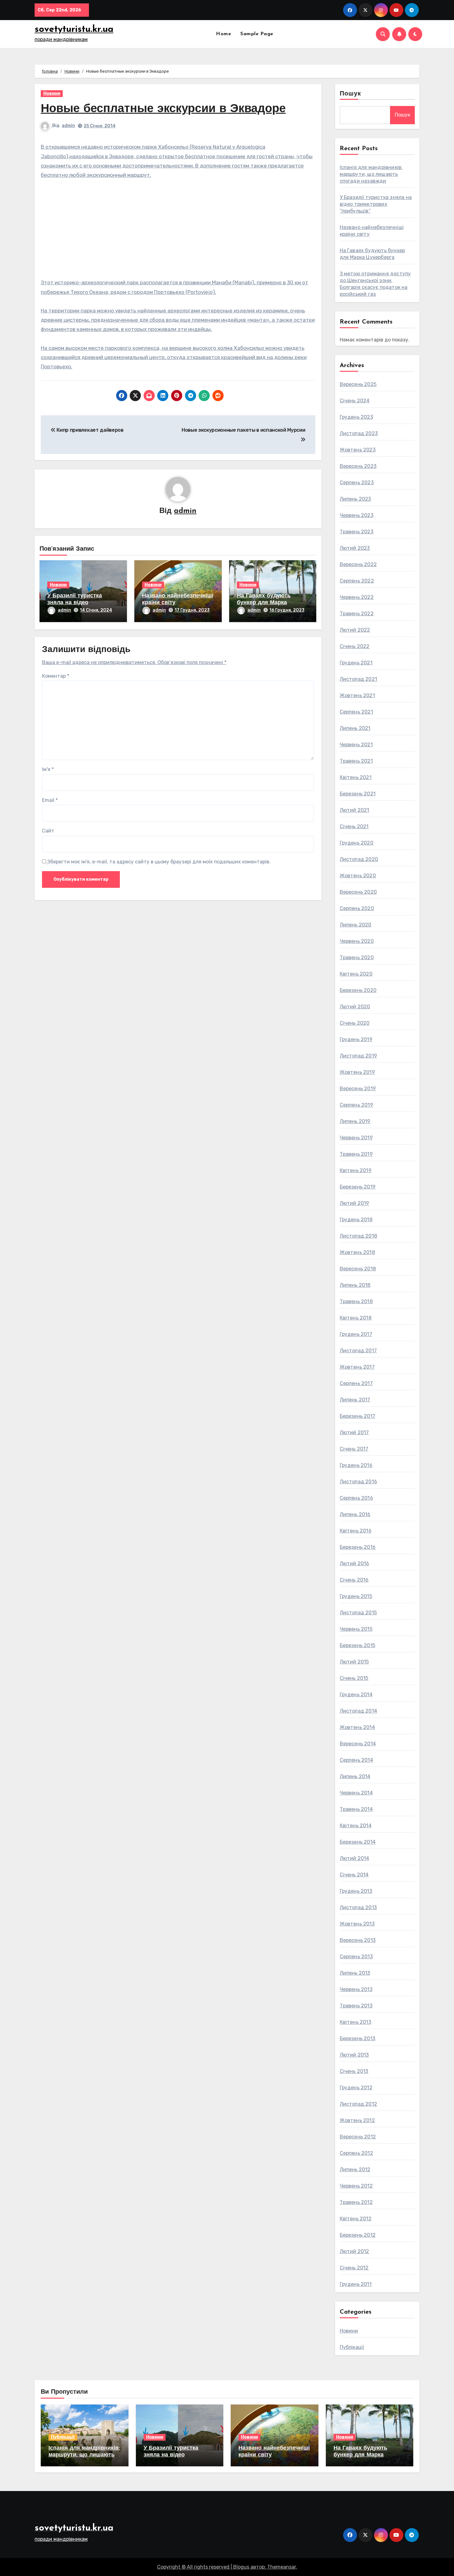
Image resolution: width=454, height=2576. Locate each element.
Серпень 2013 (356, 1957)
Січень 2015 (354, 1678)
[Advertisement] (179, 232)
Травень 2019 (356, 1154)
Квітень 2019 (356, 1170)
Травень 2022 (357, 614)
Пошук (351, 94)
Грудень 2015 (356, 1596)
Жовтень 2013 (357, 1924)
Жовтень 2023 (358, 450)
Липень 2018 (355, 1285)
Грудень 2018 (356, 1220)
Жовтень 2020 (358, 876)
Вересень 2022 (358, 564)
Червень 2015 (356, 1629)
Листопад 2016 (359, 1482)
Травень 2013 (356, 2006)
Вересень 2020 (358, 892)
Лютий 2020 (355, 1007)
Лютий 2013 (354, 2055)
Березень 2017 (358, 1416)
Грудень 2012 (356, 2088)
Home (223, 34)
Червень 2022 (357, 597)
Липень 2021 (355, 728)
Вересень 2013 (358, 1940)
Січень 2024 (355, 401)
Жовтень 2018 (357, 1252)
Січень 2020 (355, 1023)
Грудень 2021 (356, 663)
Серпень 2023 (357, 483)
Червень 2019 (356, 1138)
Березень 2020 (358, 990)
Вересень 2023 (358, 466)
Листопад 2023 (359, 433)
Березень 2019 (358, 1187)
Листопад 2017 (358, 1351)
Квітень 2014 (356, 1826)
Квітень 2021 (356, 777)
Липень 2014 (355, 1776)
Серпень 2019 (356, 1105)
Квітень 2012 (356, 2219)
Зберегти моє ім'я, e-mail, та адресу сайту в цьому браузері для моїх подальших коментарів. (159, 862)
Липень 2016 (355, 1514)
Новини (52, 93)
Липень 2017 (355, 1400)
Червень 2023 (357, 515)
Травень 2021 (356, 761)
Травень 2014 (356, 1809)
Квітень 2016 (356, 1531)
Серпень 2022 (357, 581)
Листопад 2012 (359, 2104)
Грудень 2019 (356, 1039)
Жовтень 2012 (357, 2120)
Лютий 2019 (355, 1203)
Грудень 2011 (356, 2284)
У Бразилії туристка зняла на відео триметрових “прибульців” (376, 204)
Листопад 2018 (359, 1236)
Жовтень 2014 (357, 1727)
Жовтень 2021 (357, 695)
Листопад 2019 (359, 1056)
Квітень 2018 (356, 1318)
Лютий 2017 (354, 1432)
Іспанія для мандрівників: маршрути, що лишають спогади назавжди (371, 174)
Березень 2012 (358, 2235)
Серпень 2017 (356, 1383)
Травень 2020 (357, 958)
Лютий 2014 (355, 1858)
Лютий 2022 (355, 630)
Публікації (352, 2347)
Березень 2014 (358, 1842)
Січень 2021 (354, 826)
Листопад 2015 (358, 1613)
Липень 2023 (355, 499)
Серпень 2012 (356, 2153)
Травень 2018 (356, 1301)
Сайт (48, 831)
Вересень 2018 (358, 1269)
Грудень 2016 (356, 1465)
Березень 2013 (358, 2038)
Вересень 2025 (358, 384)
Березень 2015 (358, 1645)
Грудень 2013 (356, 1891)
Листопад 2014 (359, 1711)
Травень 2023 (357, 532)
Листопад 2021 (359, 679)
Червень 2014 (356, 1793)
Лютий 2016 (355, 1563)
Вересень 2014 (358, 1744)
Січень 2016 (354, 1580)
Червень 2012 (356, 2186)
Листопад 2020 (359, 859)
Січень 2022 (355, 646)
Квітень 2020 (356, 974)
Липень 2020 (356, 925)
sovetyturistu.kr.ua (74, 30)
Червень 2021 (356, 745)
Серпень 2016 (356, 1498)
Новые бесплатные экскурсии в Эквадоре (163, 109)
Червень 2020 (357, 941)
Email (50, 800)
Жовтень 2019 (357, 1072)
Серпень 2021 (356, 712)
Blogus (241, 2567)
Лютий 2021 (355, 810)
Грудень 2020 (357, 843)
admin (68, 126)
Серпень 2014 (356, 1760)
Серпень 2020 (357, 908)
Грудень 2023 (356, 417)
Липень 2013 (355, 1973)
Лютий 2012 (355, 2251)
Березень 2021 (358, 794)
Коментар (56, 676)
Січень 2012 (354, 2268)
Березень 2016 (358, 1547)
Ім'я (48, 769)
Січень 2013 (354, 2071)
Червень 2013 (356, 1989)
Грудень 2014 (356, 1695)
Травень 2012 (356, 2202)
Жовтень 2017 (357, 1367)
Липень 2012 (355, 2169)
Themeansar (282, 2567)
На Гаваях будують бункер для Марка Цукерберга (264, 603)
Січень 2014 (354, 1875)
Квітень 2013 (355, 2022)
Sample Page (257, 34)
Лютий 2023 (355, 548)
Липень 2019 (355, 1121)
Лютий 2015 (354, 1662)
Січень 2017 (354, 1449)
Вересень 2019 (358, 1089)
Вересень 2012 (358, 2137)
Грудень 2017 (356, 1334)
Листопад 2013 (358, 1907)
